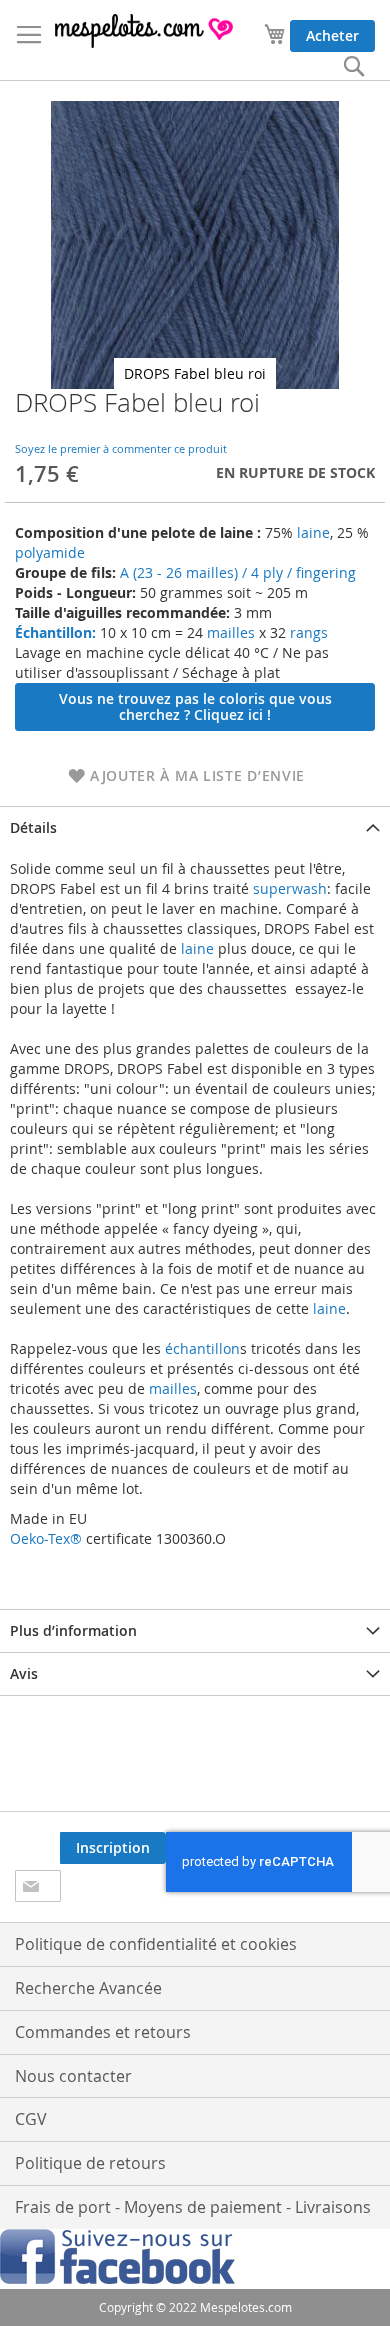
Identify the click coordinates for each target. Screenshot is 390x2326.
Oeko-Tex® (46, 1538)
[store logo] (145, 31)
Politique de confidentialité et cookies (156, 1944)
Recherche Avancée (88, 1988)
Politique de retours (90, 2163)
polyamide (50, 552)
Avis (24, 1673)
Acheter (332, 35)
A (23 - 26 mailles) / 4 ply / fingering (238, 572)
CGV (31, 2119)
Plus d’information (73, 1630)
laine (311, 532)
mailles (229, 632)
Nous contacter (73, 2076)
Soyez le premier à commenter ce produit (121, 448)
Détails (33, 827)
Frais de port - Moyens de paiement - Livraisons (193, 2207)
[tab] (195, 827)
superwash (290, 888)
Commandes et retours (103, 2032)
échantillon (202, 1348)
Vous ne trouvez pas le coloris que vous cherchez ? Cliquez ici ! (195, 706)
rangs (307, 632)
